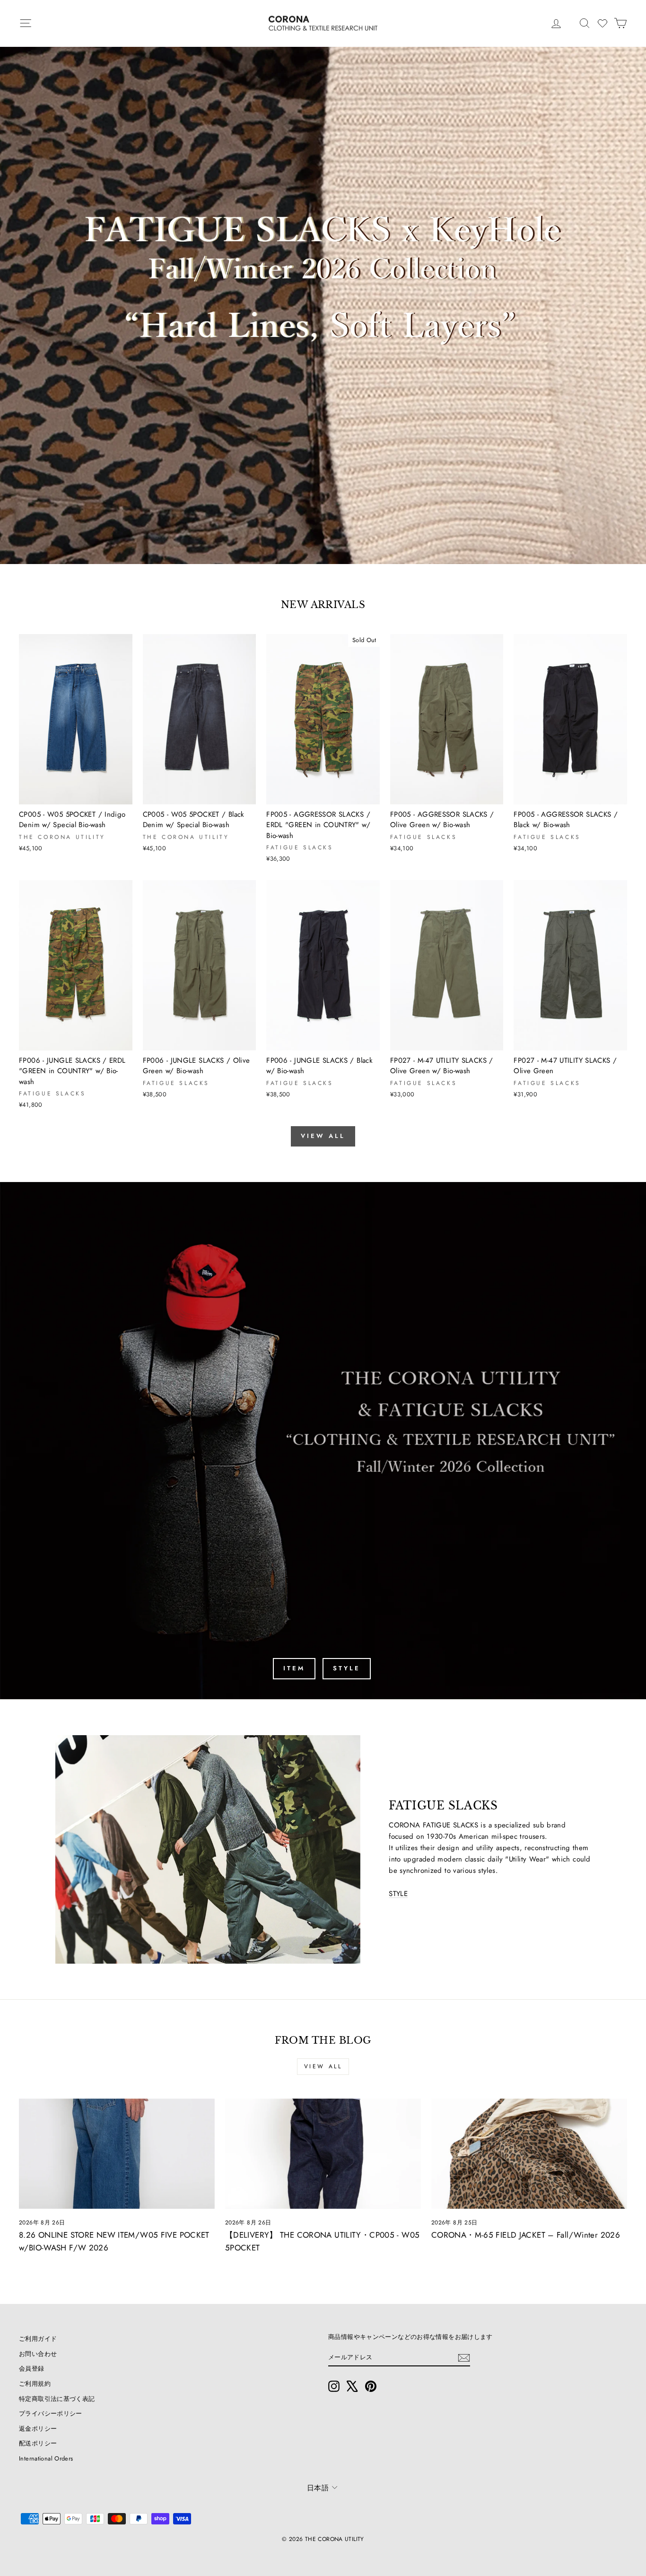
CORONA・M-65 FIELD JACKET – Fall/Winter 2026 (526, 2235)
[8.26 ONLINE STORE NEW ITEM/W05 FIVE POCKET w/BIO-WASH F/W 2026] (117, 2154)
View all (323, 1136)
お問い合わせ (38, 2354)
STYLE (347, 1668)
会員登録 (32, 2369)
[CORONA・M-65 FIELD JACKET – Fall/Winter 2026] (529, 2154)
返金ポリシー (38, 2429)
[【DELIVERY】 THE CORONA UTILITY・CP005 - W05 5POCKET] (323, 2154)
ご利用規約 (35, 2384)
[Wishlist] (602, 23)
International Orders (46, 2458)
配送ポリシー (38, 2443)
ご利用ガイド (38, 2339)
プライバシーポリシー (51, 2413)
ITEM (294, 1668)
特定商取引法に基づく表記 (57, 2399)
